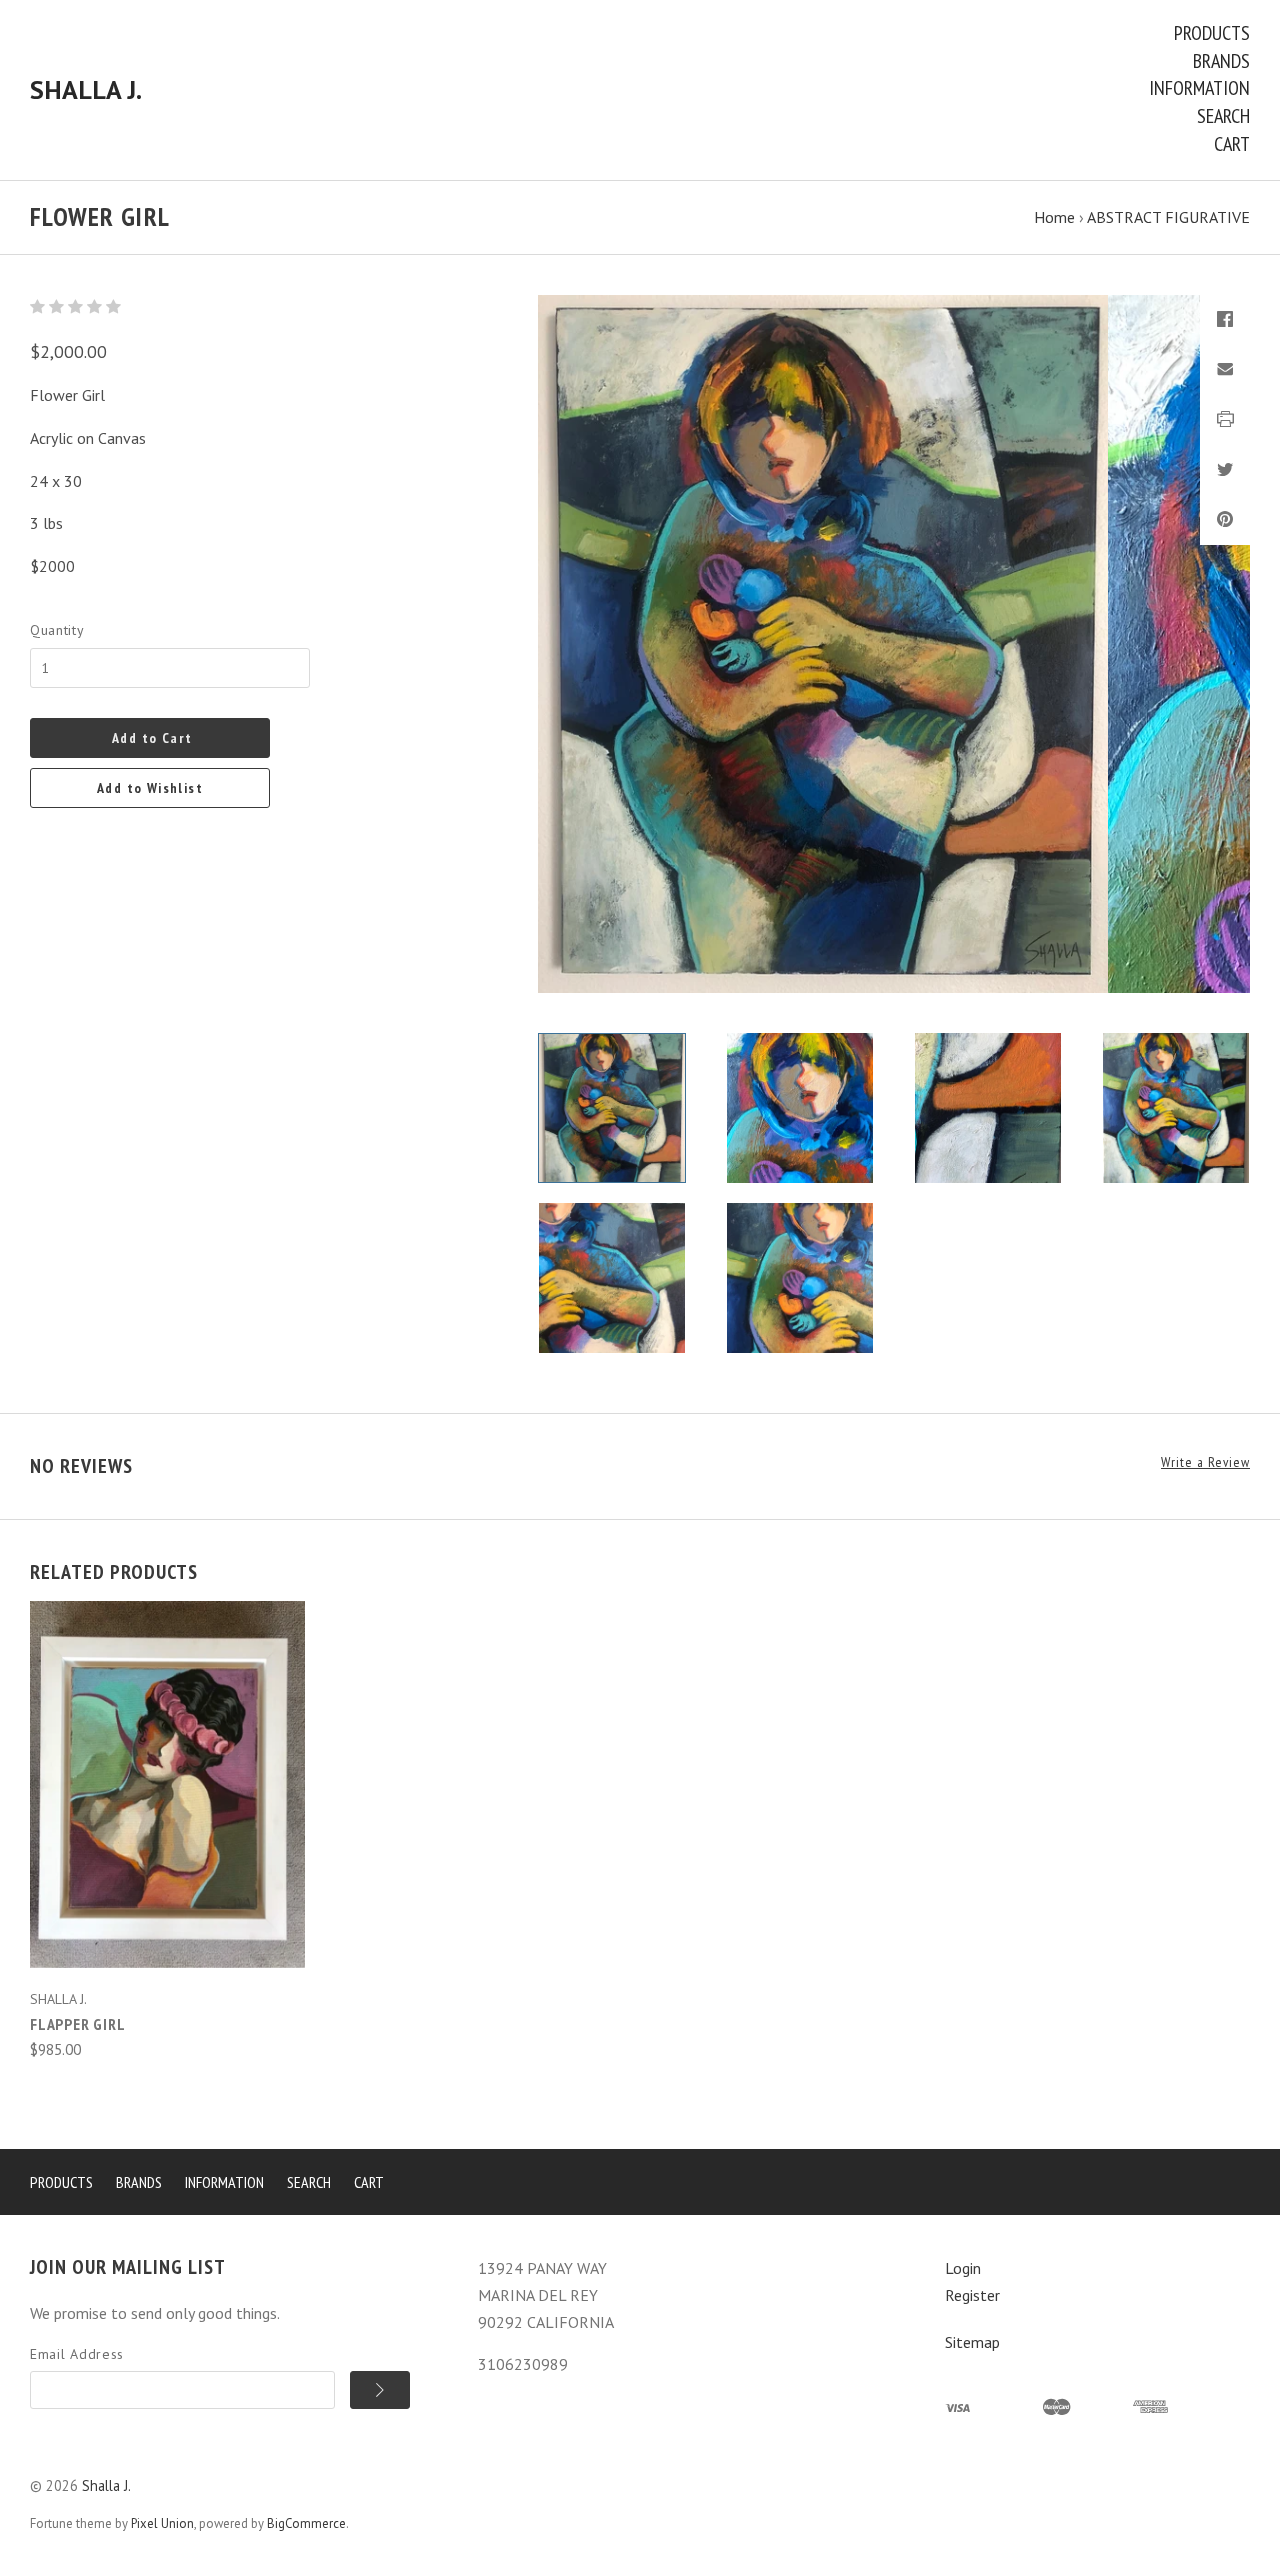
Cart (1232, 144)
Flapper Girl (78, 2024)
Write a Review (1205, 1462)
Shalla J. (106, 2485)
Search (1223, 116)
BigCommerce (306, 2523)
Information (1199, 88)
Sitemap (972, 2342)
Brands (1221, 61)
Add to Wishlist (150, 788)
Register (972, 2295)
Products (1212, 33)
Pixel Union (162, 2523)
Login (963, 2268)
